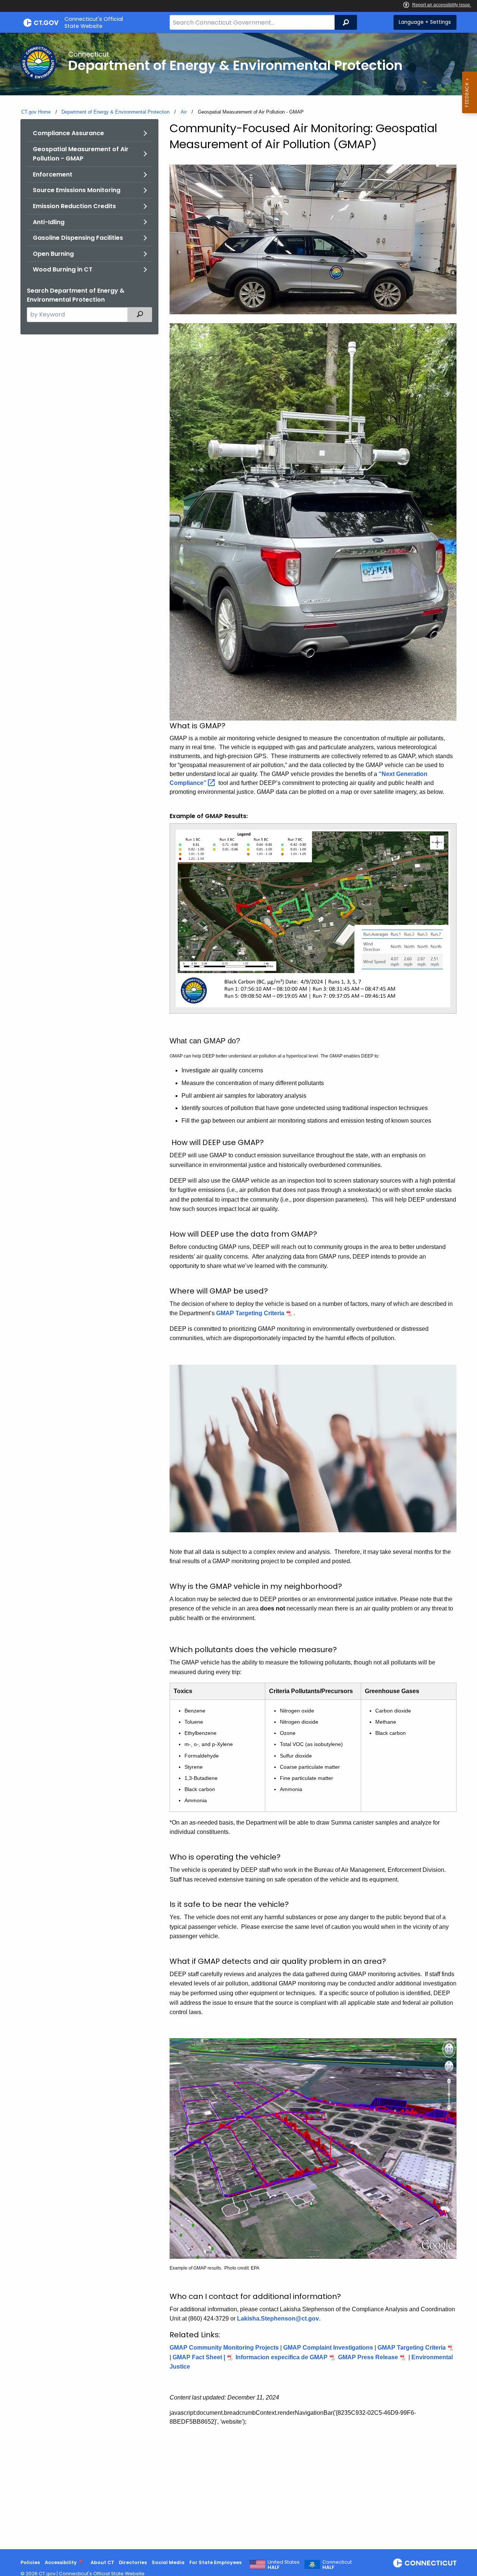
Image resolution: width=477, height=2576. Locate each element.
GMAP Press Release (368, 2357)
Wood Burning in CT (63, 269)
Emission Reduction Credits (74, 206)
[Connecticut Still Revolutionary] (425, 2563)
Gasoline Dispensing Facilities (78, 238)
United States (284, 2565)
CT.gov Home (36, 112)
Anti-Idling (49, 222)
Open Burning (53, 254)
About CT (102, 2562)
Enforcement (53, 174)
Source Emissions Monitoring (77, 190)
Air (184, 112)
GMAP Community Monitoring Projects (224, 2348)
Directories (133, 2562)
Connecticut (337, 2565)
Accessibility (61, 2562)
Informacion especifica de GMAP (281, 2357)
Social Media (168, 2562)
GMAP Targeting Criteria (250, 1313)
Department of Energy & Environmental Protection (116, 112)
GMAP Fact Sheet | (199, 2357)
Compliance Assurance (68, 133)
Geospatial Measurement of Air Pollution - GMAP (81, 154)
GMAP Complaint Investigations (328, 2348)
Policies (30, 2562)
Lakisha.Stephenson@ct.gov (278, 2319)
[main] (238, 1291)
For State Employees (215, 2562)
